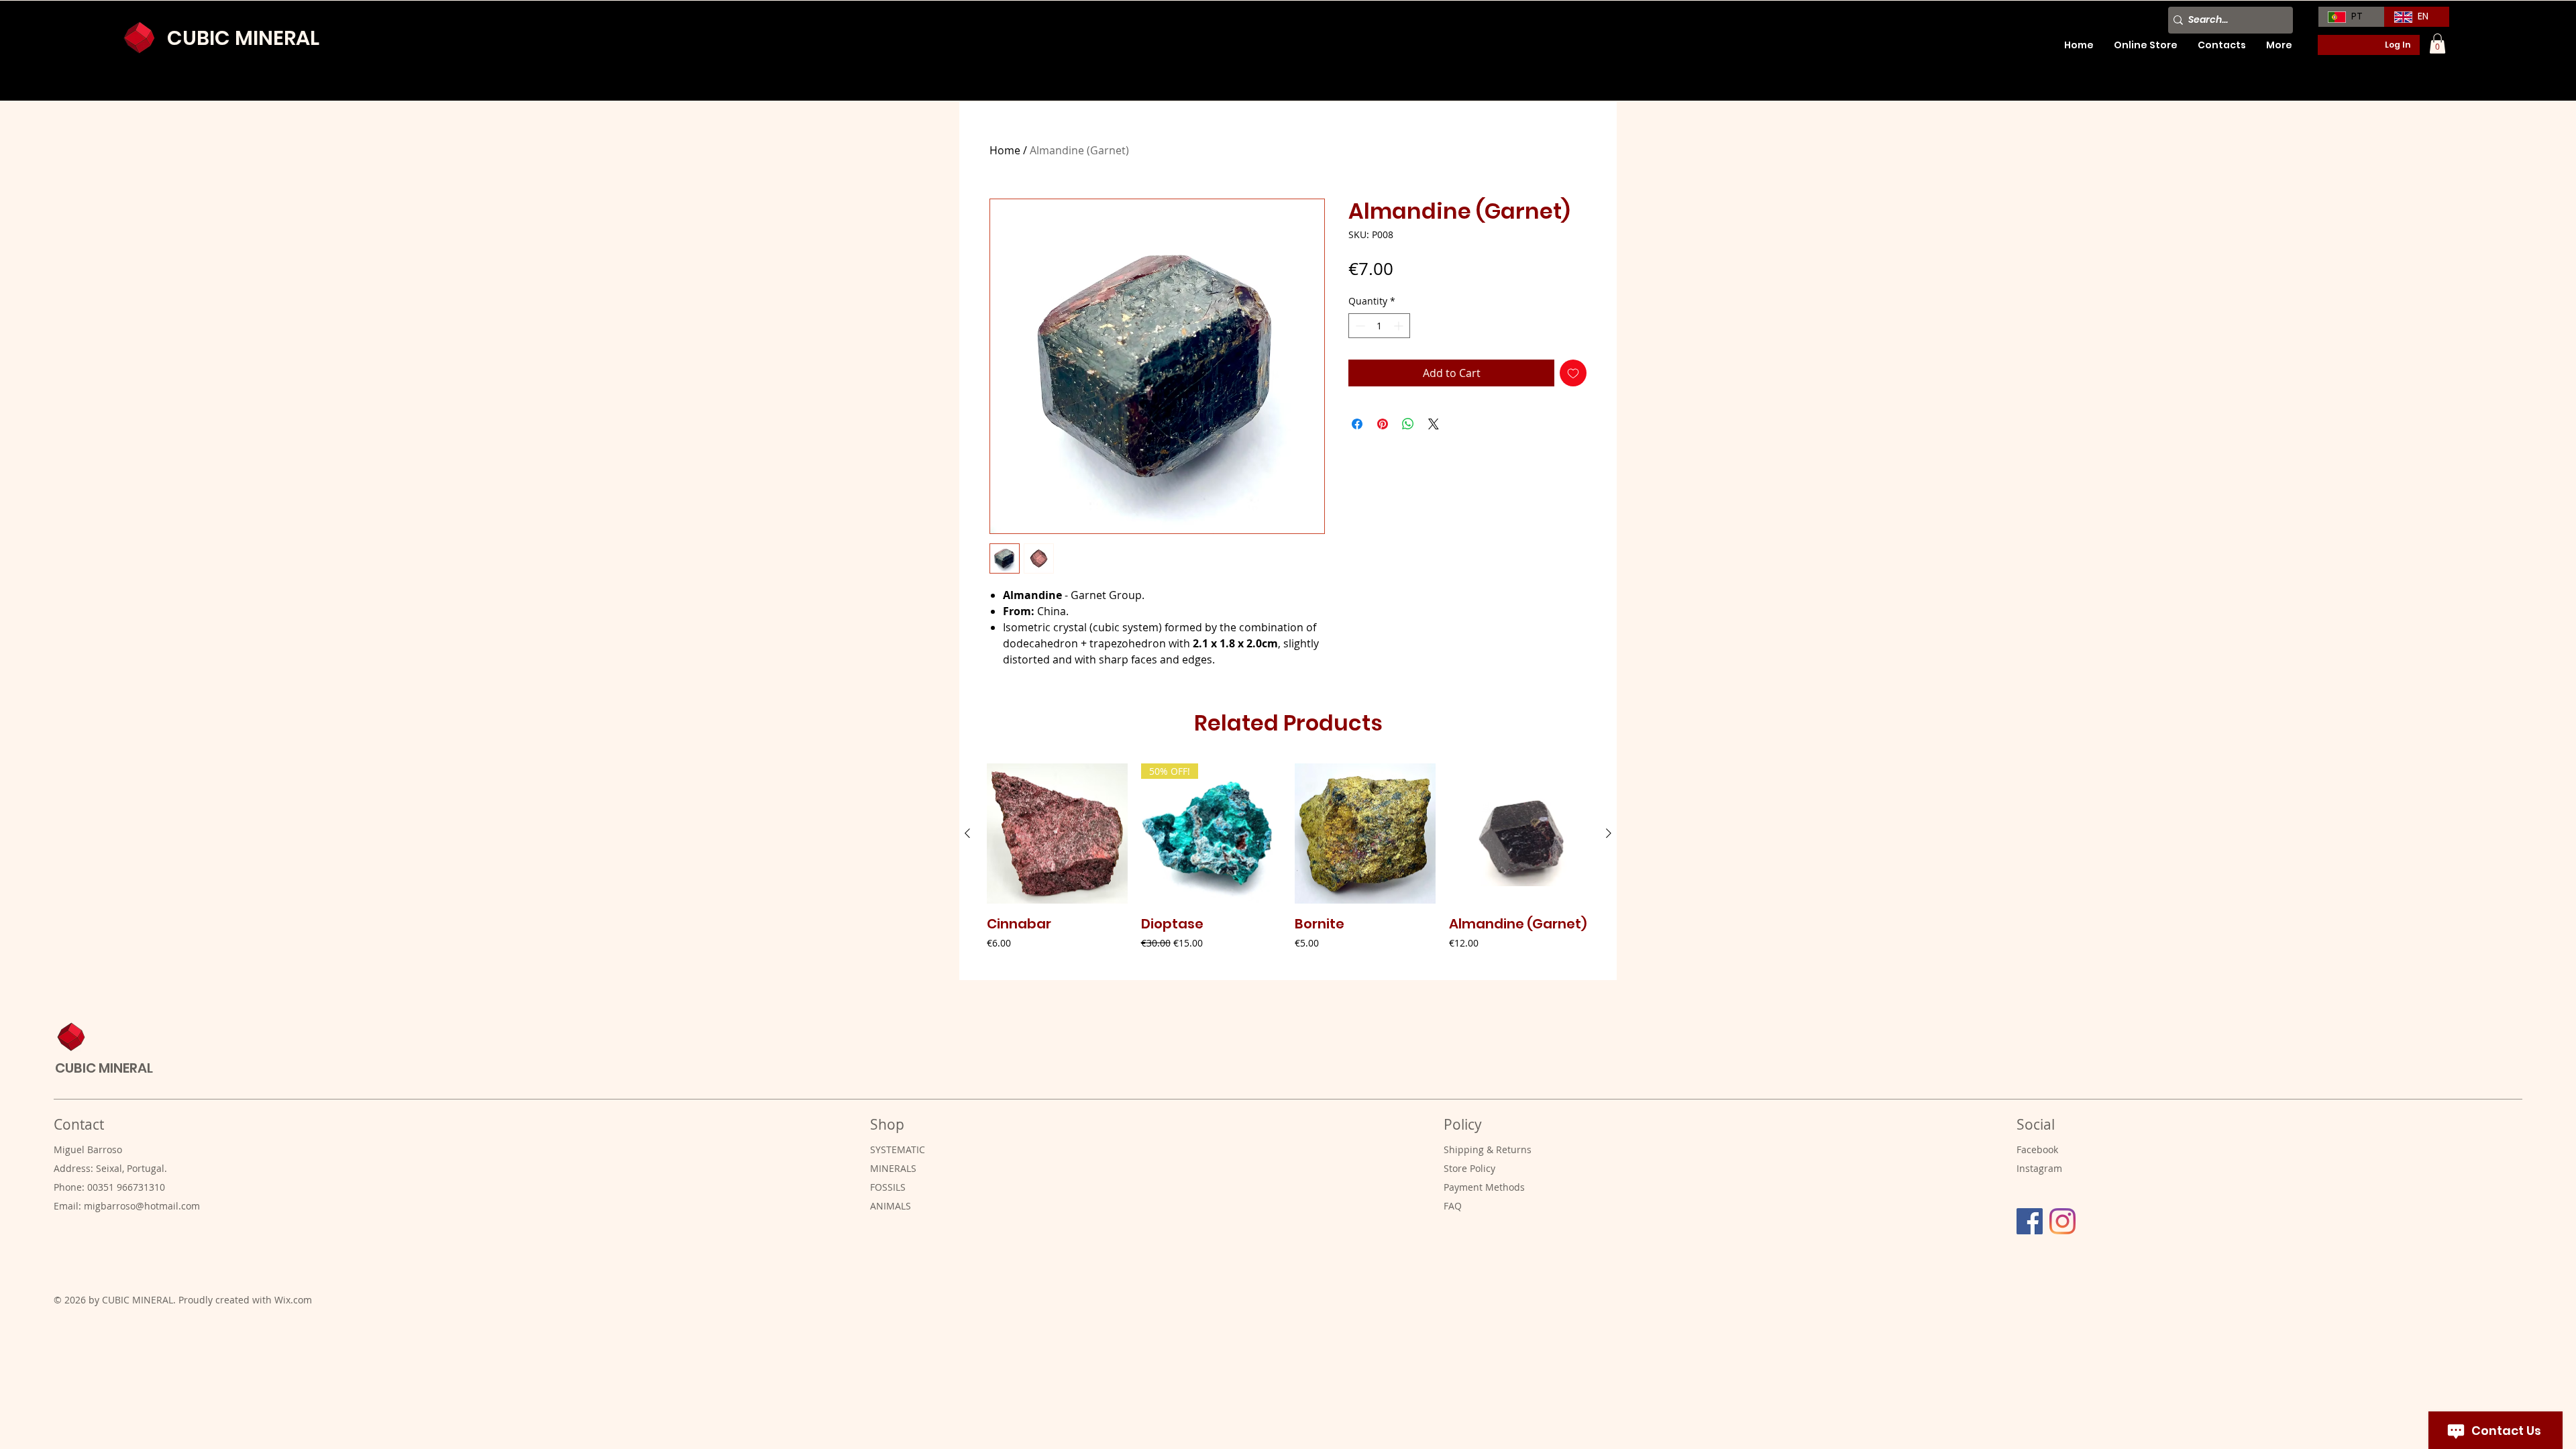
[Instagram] (2062, 1221)
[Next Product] (1609, 833)
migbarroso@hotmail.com (142, 1206)
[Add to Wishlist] (1573, 373)
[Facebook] (2030, 1221)
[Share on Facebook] (1357, 424)
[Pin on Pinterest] (1383, 424)
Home (1005, 150)
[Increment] (1400, 326)
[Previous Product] (967, 833)
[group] (1288, 866)
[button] (2437, 44)
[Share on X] (1434, 424)
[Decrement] (1359, 326)
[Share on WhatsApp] (1408, 424)
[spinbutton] (1379, 326)
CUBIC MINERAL (243, 38)
